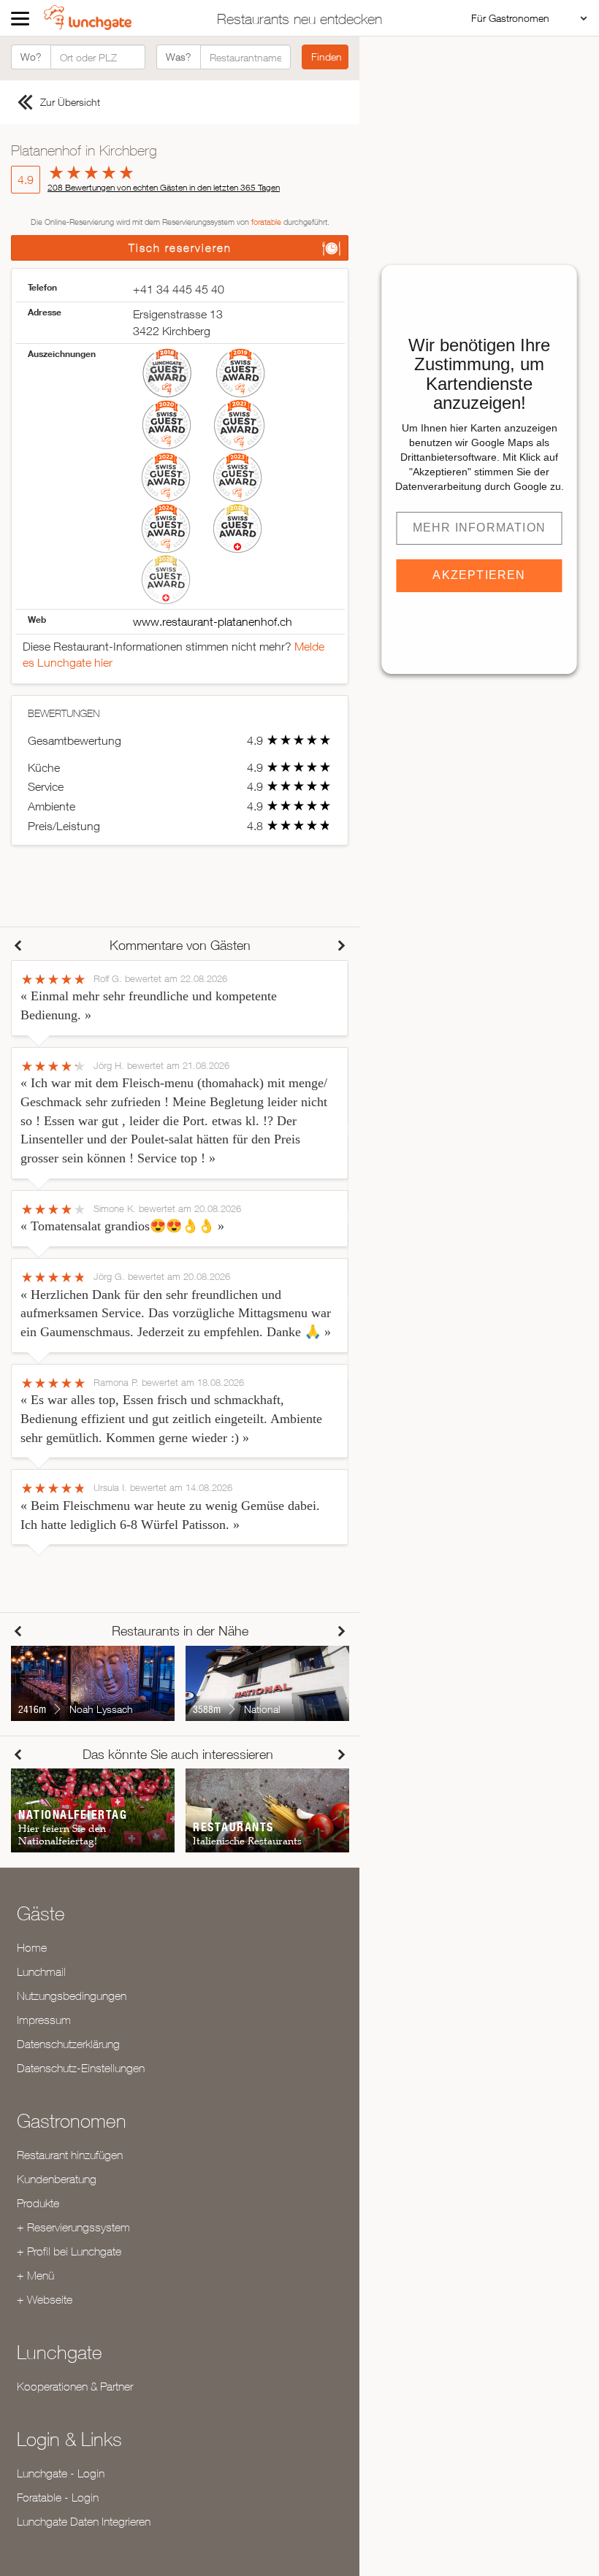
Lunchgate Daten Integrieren (84, 2521)
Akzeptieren (479, 575)
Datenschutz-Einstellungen (81, 2068)
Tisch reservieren (180, 248)
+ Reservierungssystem (73, 2227)
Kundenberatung (57, 2179)
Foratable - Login (58, 2497)
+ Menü (35, 2275)
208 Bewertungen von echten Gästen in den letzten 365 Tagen (164, 187)
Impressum (44, 2020)
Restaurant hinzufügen (70, 2155)
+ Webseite (45, 2299)
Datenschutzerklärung (68, 2044)
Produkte (38, 2203)
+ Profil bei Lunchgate (69, 2251)
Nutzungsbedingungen (72, 1996)
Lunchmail (41, 1971)
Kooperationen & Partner (75, 2386)
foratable (266, 222)
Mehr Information (479, 528)
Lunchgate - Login (61, 2473)
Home (32, 1947)
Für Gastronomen (510, 18)
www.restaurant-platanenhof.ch (213, 621)
